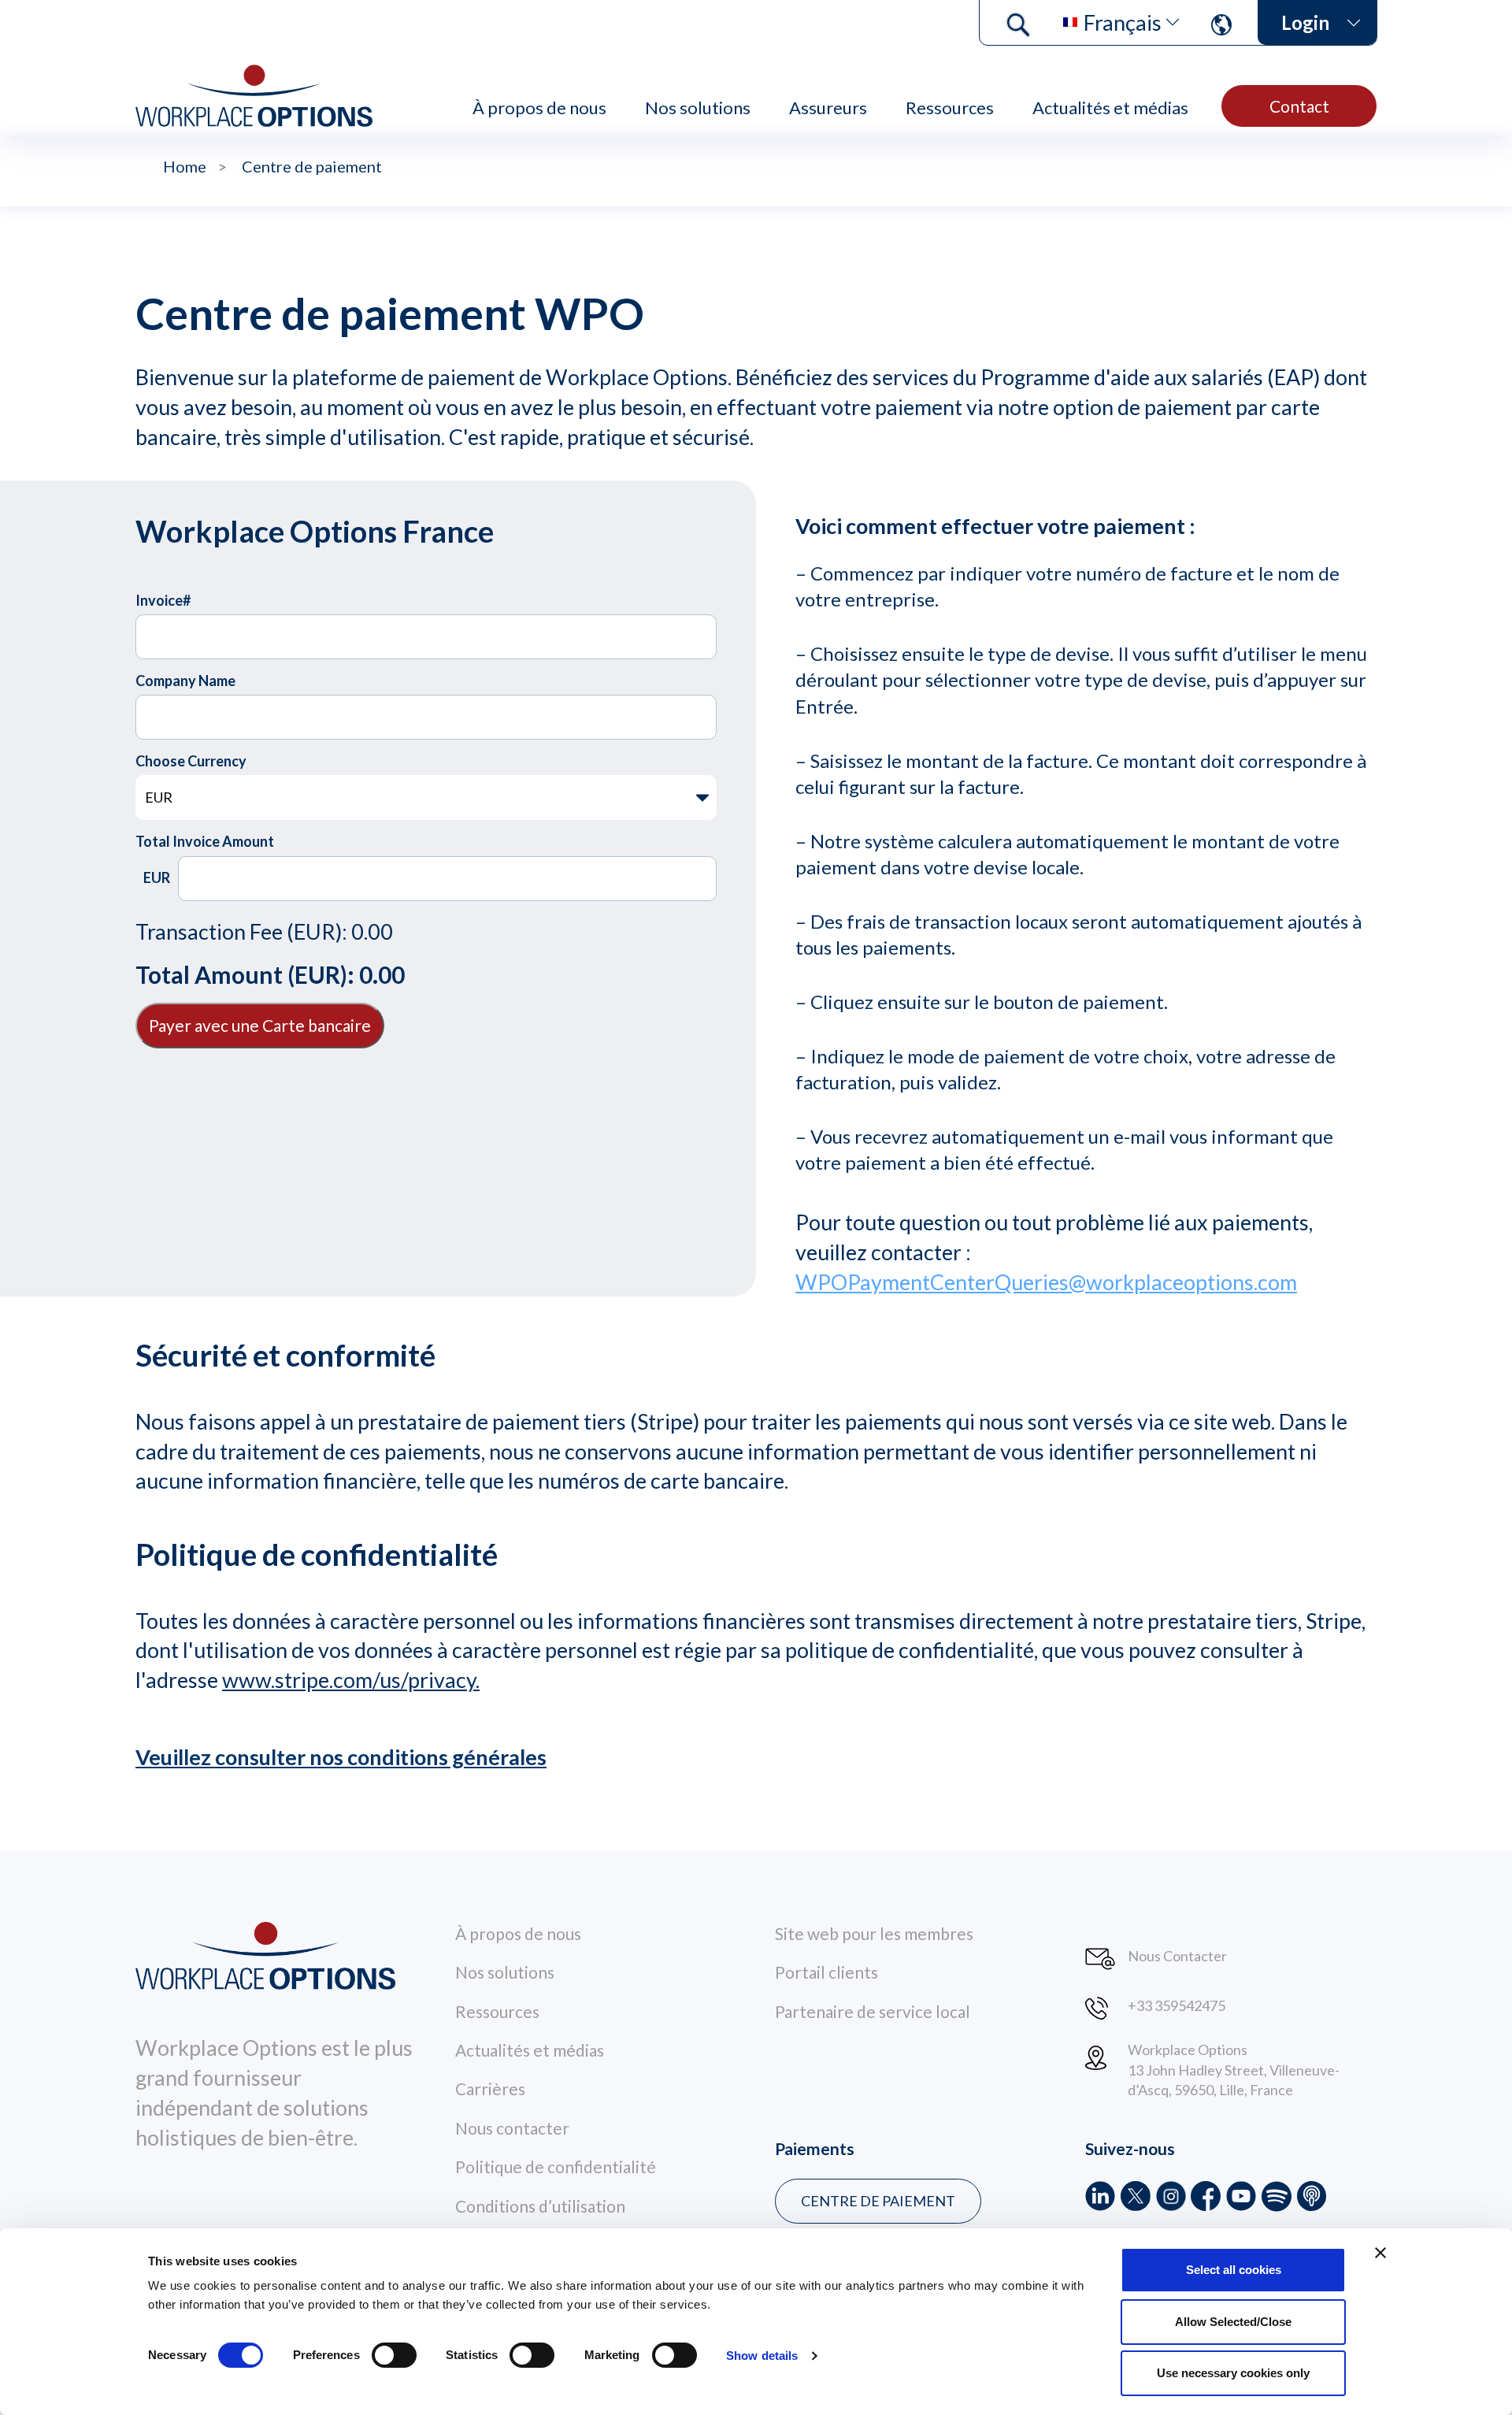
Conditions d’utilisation (540, 2206)
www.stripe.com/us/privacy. (351, 1680)
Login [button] (1305, 22)
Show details (762, 2356)
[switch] (394, 2355)
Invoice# (163, 600)
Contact (1299, 106)
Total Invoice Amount (205, 841)
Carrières (490, 2089)
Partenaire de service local (873, 2011)
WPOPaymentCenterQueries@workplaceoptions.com (1046, 1282)
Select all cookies (1234, 2270)
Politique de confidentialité (556, 2166)
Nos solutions (698, 108)
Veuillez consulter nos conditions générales (341, 1757)
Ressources (950, 108)
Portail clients (826, 1972)
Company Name (185, 681)
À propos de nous (539, 108)
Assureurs (828, 108)
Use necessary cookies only (1233, 2373)
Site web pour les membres (874, 1933)
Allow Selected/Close (1233, 2322)
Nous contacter (512, 2128)
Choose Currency (191, 761)
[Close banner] (1380, 2253)
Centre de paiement (878, 2201)
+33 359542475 (1177, 2005)
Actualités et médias (1110, 108)
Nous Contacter (1177, 1956)
